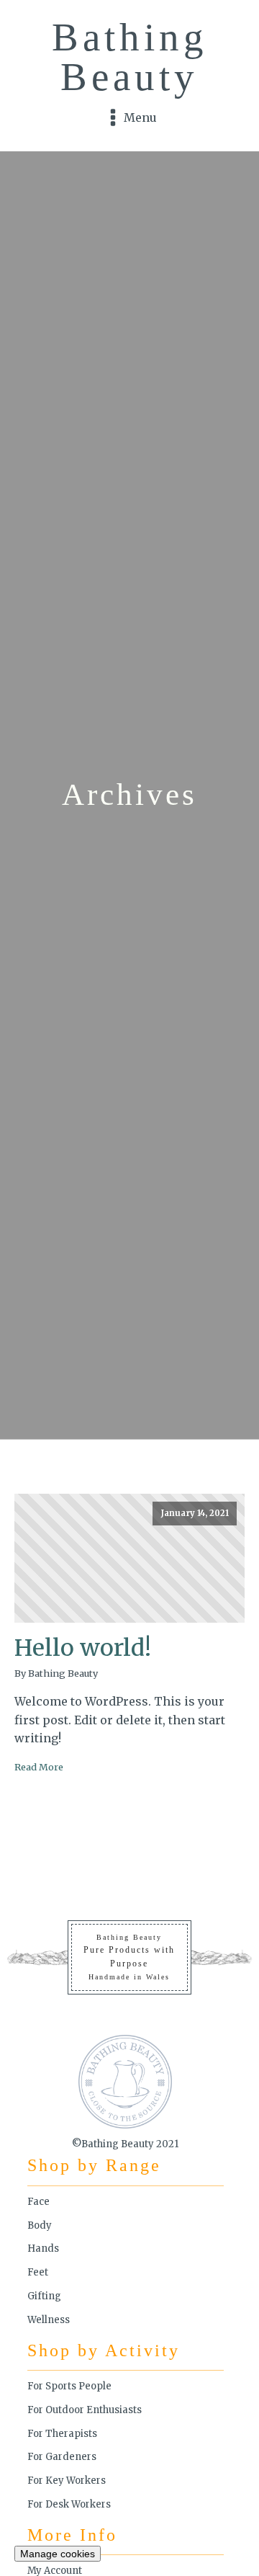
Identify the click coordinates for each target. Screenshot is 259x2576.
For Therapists (62, 2434)
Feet (38, 2272)
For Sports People (69, 2386)
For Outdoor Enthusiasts (85, 2410)
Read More (39, 1767)
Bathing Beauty (130, 57)
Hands (43, 2249)
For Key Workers (67, 2481)
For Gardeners (62, 2457)
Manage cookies (58, 2554)
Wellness (49, 2320)
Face (38, 2202)
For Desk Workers (69, 2504)
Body (40, 2225)
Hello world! (83, 1648)
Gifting (44, 2296)
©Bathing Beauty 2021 (125, 2144)
